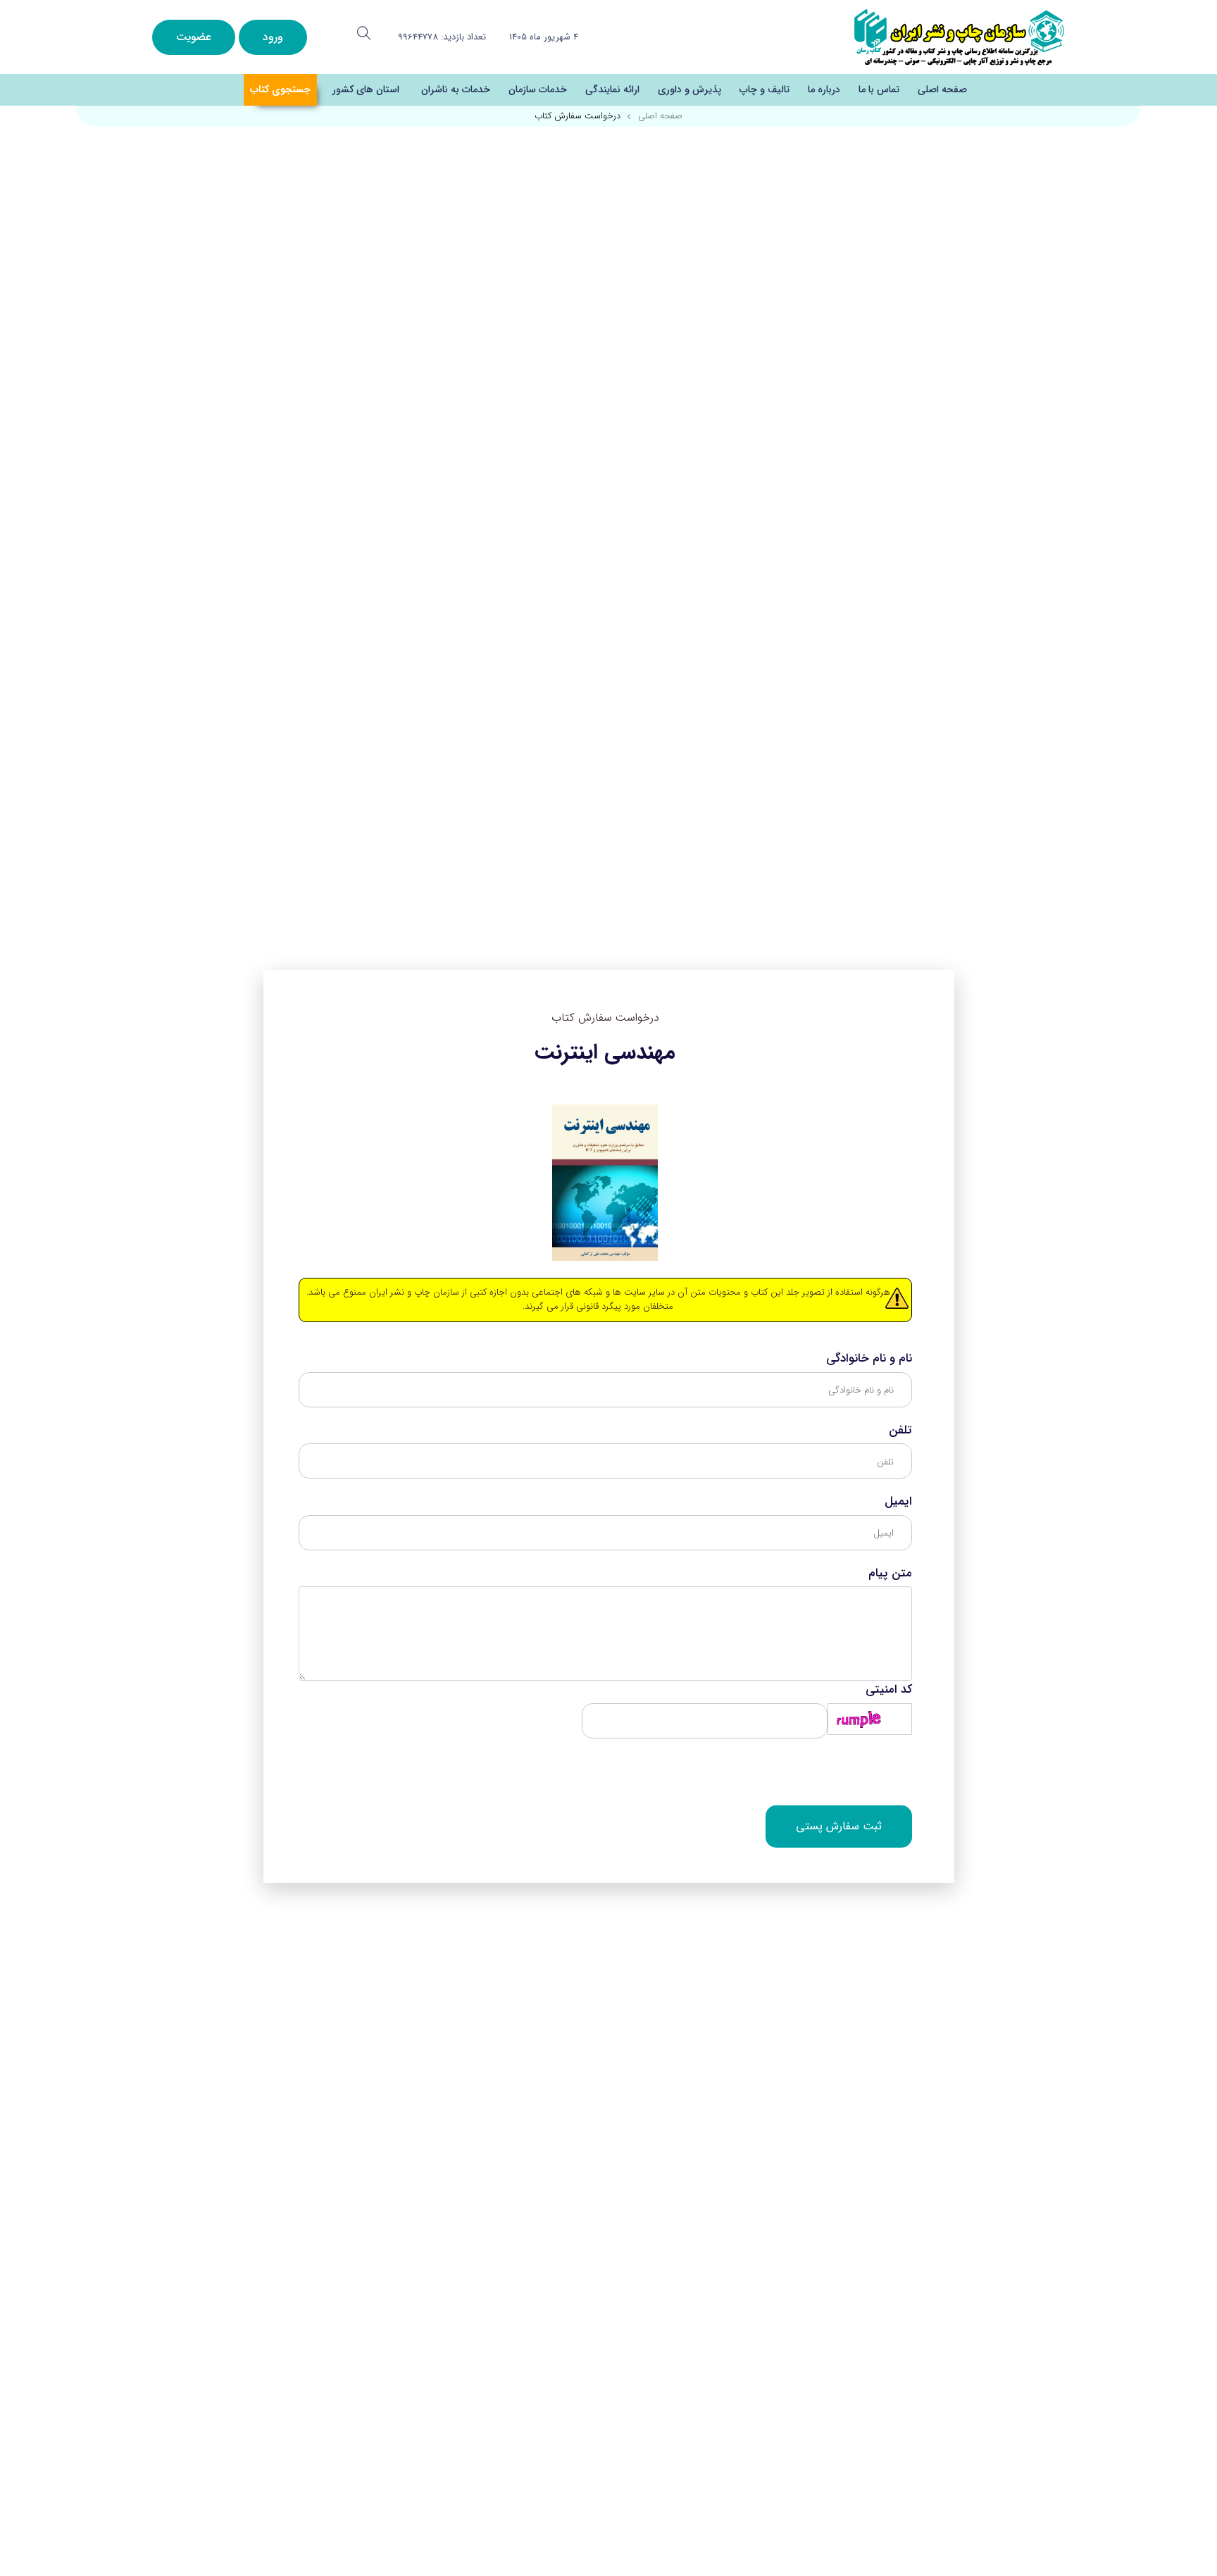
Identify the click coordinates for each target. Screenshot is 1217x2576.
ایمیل (898, 1502)
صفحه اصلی (942, 89)
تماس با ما (879, 89)
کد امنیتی (889, 1690)
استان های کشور (366, 89)
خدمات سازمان (538, 89)
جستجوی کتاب (280, 89)
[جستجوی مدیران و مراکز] (364, 33)
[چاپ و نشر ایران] (959, 36)
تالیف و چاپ (764, 89)
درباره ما (824, 89)
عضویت (194, 37)
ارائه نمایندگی (612, 89)
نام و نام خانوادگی (869, 1359)
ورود (273, 37)
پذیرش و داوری (689, 89)
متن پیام (890, 1574)
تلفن (900, 1431)
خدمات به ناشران (456, 89)
